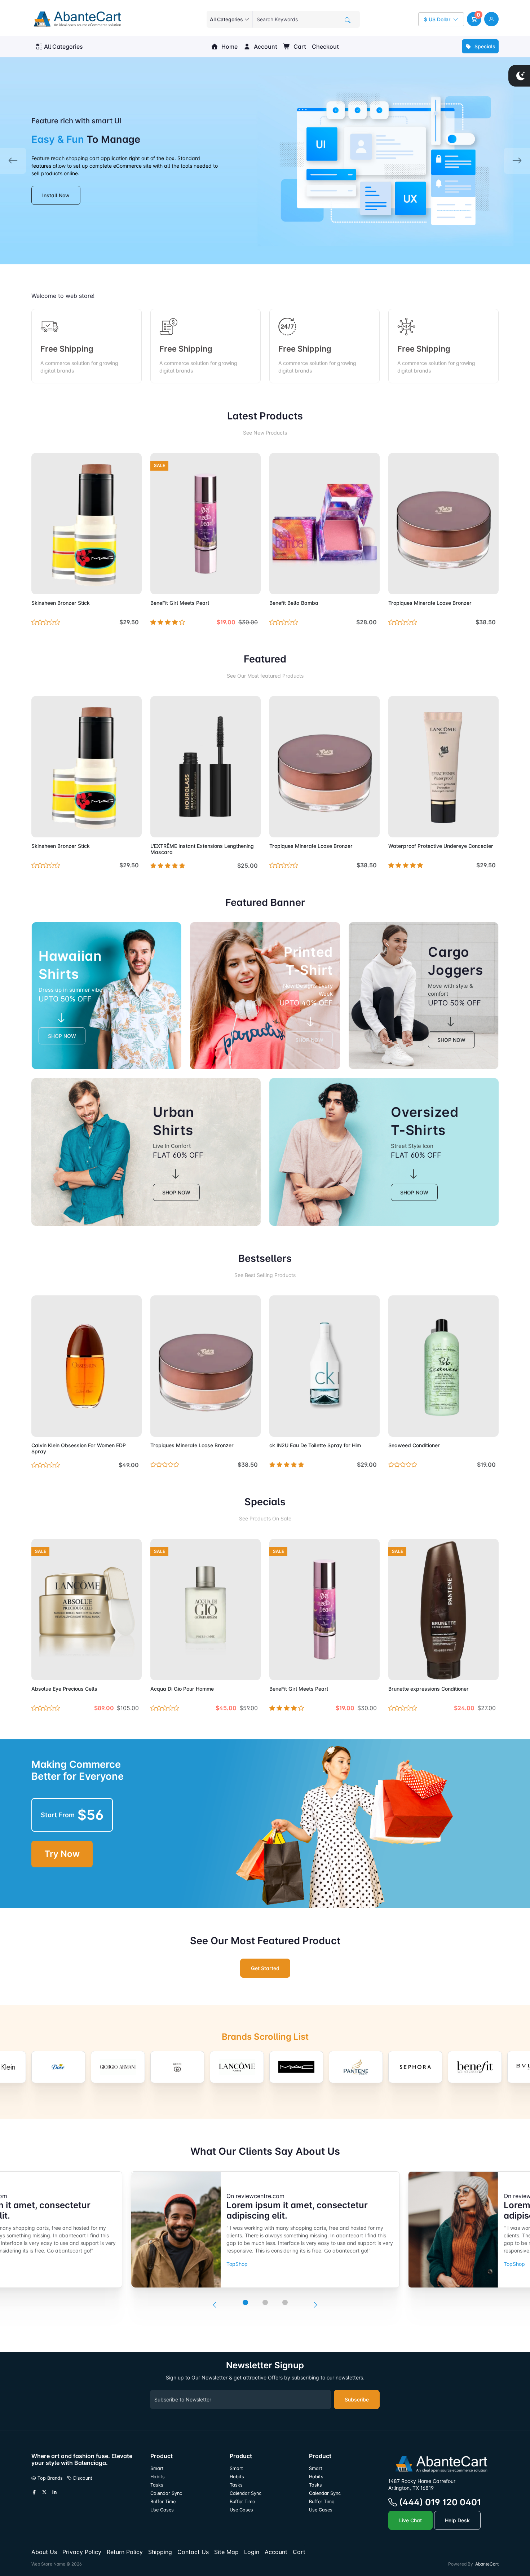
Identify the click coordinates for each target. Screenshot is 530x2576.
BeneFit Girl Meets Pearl (180, 603)
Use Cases (162, 2510)
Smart (157, 2468)
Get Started (265, 1968)
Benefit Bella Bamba (294, 603)
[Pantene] (356, 2067)
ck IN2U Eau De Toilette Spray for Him (315, 1445)
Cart (299, 47)
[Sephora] (415, 2067)
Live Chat (410, 2520)
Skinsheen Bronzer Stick (61, 603)
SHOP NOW (62, 1036)
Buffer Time (163, 2502)
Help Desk (457, 2520)
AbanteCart (487, 2564)
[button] (474, 19)
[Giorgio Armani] (118, 2067)
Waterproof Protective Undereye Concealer (441, 846)
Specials (484, 46)
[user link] (491, 19)
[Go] (348, 20)
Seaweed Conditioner (414, 1445)
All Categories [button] (63, 47)
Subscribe (357, 2399)
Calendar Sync (166, 2493)
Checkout (325, 47)
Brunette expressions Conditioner (429, 1689)
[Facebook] (34, 2492)
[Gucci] (177, 2067)
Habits (158, 2477)
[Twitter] (44, 2492)
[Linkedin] (54, 2492)
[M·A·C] (296, 2067)
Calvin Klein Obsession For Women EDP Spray (79, 1448)
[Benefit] (475, 2067)
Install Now (56, 195)
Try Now (62, 1854)
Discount (82, 2478)
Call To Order (239, 827)
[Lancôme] (237, 2067)
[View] (39, 585)
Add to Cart (119, 585)
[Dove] (58, 2067)
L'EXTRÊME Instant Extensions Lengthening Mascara (202, 849)
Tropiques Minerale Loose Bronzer (430, 603)
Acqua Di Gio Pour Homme (182, 1689)
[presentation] (215, 2305)
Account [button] (265, 47)
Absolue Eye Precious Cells (64, 1689)
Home (229, 47)
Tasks (157, 2485)
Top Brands (49, 2478)
